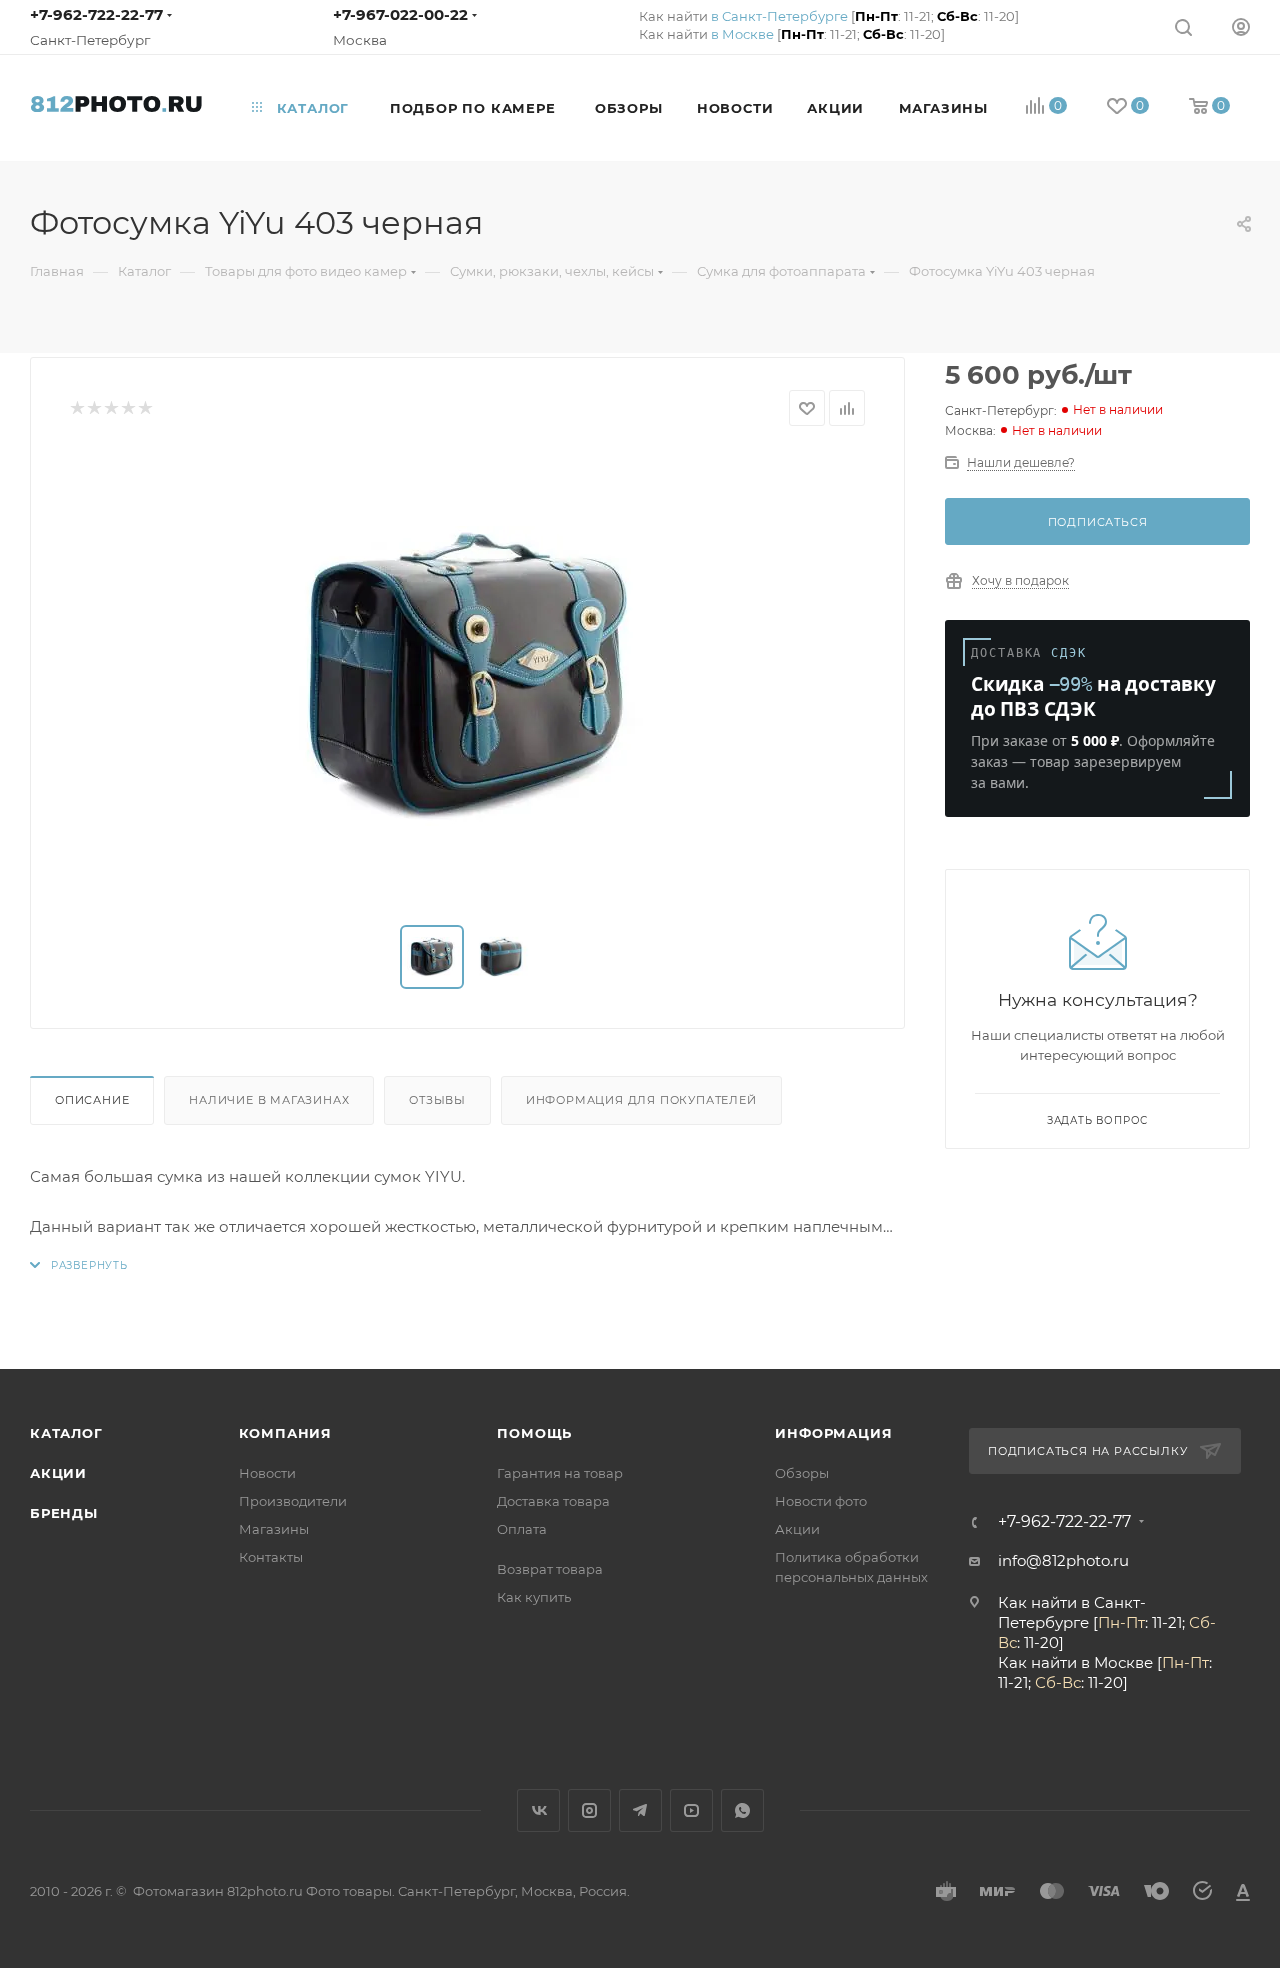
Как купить (534, 1597)
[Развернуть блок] (79, 1265)
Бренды (64, 1513)
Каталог (66, 1433)
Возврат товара (550, 1569)
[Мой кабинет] (1241, 26)
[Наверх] (1183, 1292)
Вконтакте (538, 1810)
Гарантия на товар (560, 1473)
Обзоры (802, 1473)
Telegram (640, 1810)
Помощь (534, 1433)
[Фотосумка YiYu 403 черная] (468, 676)
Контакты (271, 1557)
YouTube (691, 1810)
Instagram (589, 1810)
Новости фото (821, 1501)
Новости (267, 1473)
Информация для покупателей (641, 1100)
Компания (285, 1433)
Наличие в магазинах (269, 1100)
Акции (58, 1473)
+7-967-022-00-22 (400, 14)
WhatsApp (742, 1810)
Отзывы (437, 1100)
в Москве (742, 34)
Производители (293, 1501)
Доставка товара (553, 1501)
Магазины (274, 1529)
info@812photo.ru (1063, 1560)
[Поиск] (1183, 26)
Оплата (522, 1529)
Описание (92, 1100)
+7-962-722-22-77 (96, 14)
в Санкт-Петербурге (779, 16)
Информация (833, 1433)
